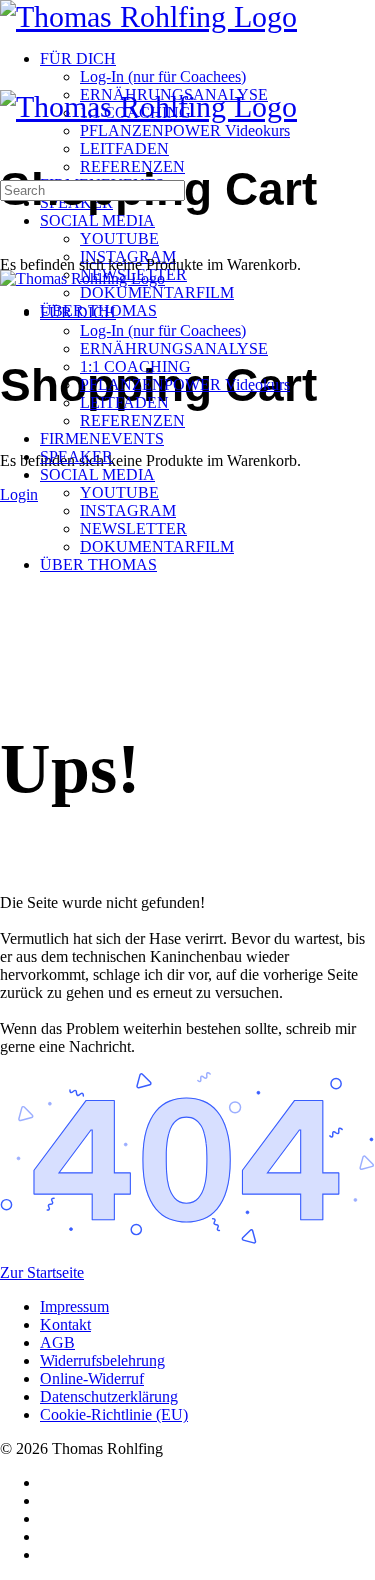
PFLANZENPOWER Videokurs (185, 384)
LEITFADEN (124, 402)
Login (19, 494)
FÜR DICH (78, 312)
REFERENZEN (132, 420)
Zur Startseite (42, 1272)
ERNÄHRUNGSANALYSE (174, 348)
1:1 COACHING (135, 366)
